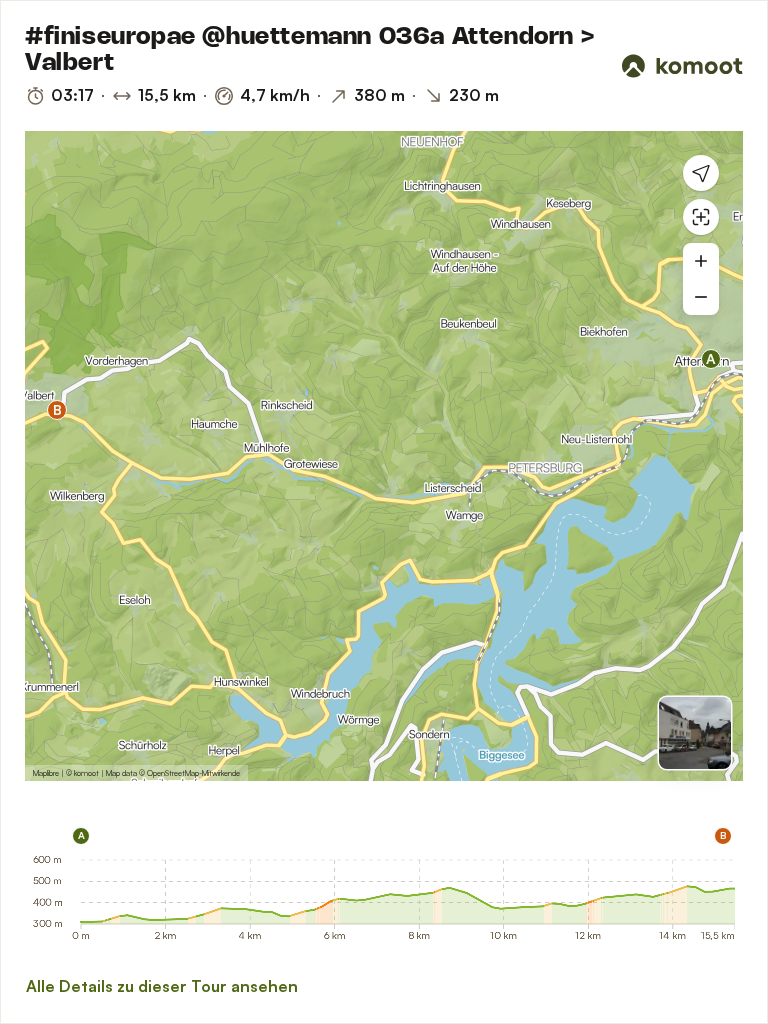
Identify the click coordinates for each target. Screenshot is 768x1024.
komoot (86, 773)
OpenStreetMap (173, 773)
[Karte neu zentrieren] (701, 217)
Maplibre (46, 773)
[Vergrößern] (701, 261)
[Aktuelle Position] (701, 173)
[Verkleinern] (701, 297)
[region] (384, 456)
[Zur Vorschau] (695, 733)
